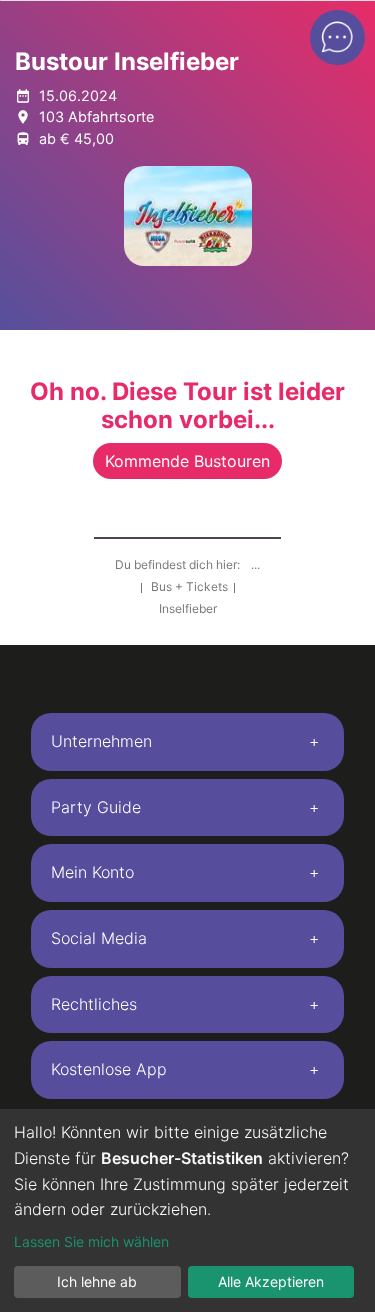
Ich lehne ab (97, 1281)
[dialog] (187, 1210)
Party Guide (96, 807)
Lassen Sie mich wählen (91, 1241)
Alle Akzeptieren (271, 1281)
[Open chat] (337, 37)
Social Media (99, 938)
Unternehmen (101, 741)
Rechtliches (94, 1004)
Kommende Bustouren (187, 461)
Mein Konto (92, 872)
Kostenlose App (109, 1069)
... (255, 564)
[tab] (187, 742)
